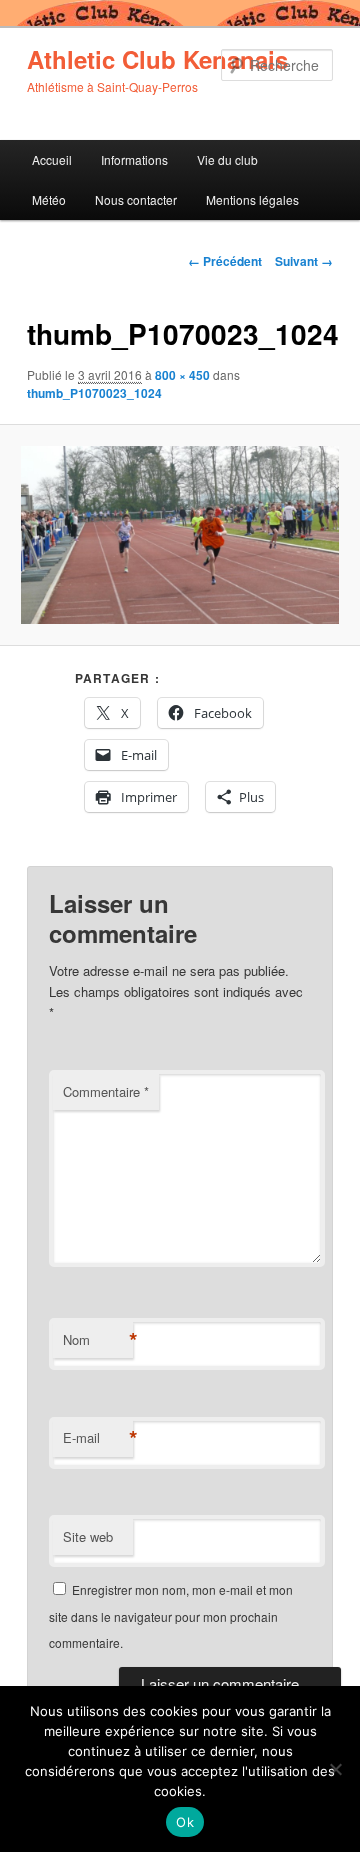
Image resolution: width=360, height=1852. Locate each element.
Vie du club (227, 159)
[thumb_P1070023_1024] (179, 535)
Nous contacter (136, 199)
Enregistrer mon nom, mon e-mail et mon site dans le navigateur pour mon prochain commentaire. (171, 1616)
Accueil (52, 159)
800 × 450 (182, 375)
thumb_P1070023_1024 (94, 393)
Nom (98, 1340)
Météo (49, 199)
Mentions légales (252, 199)
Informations (134, 159)
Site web (88, 1536)
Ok (185, 1822)
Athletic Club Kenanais (157, 59)
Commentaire (106, 1091)
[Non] (335, 1769)
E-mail (98, 1438)
